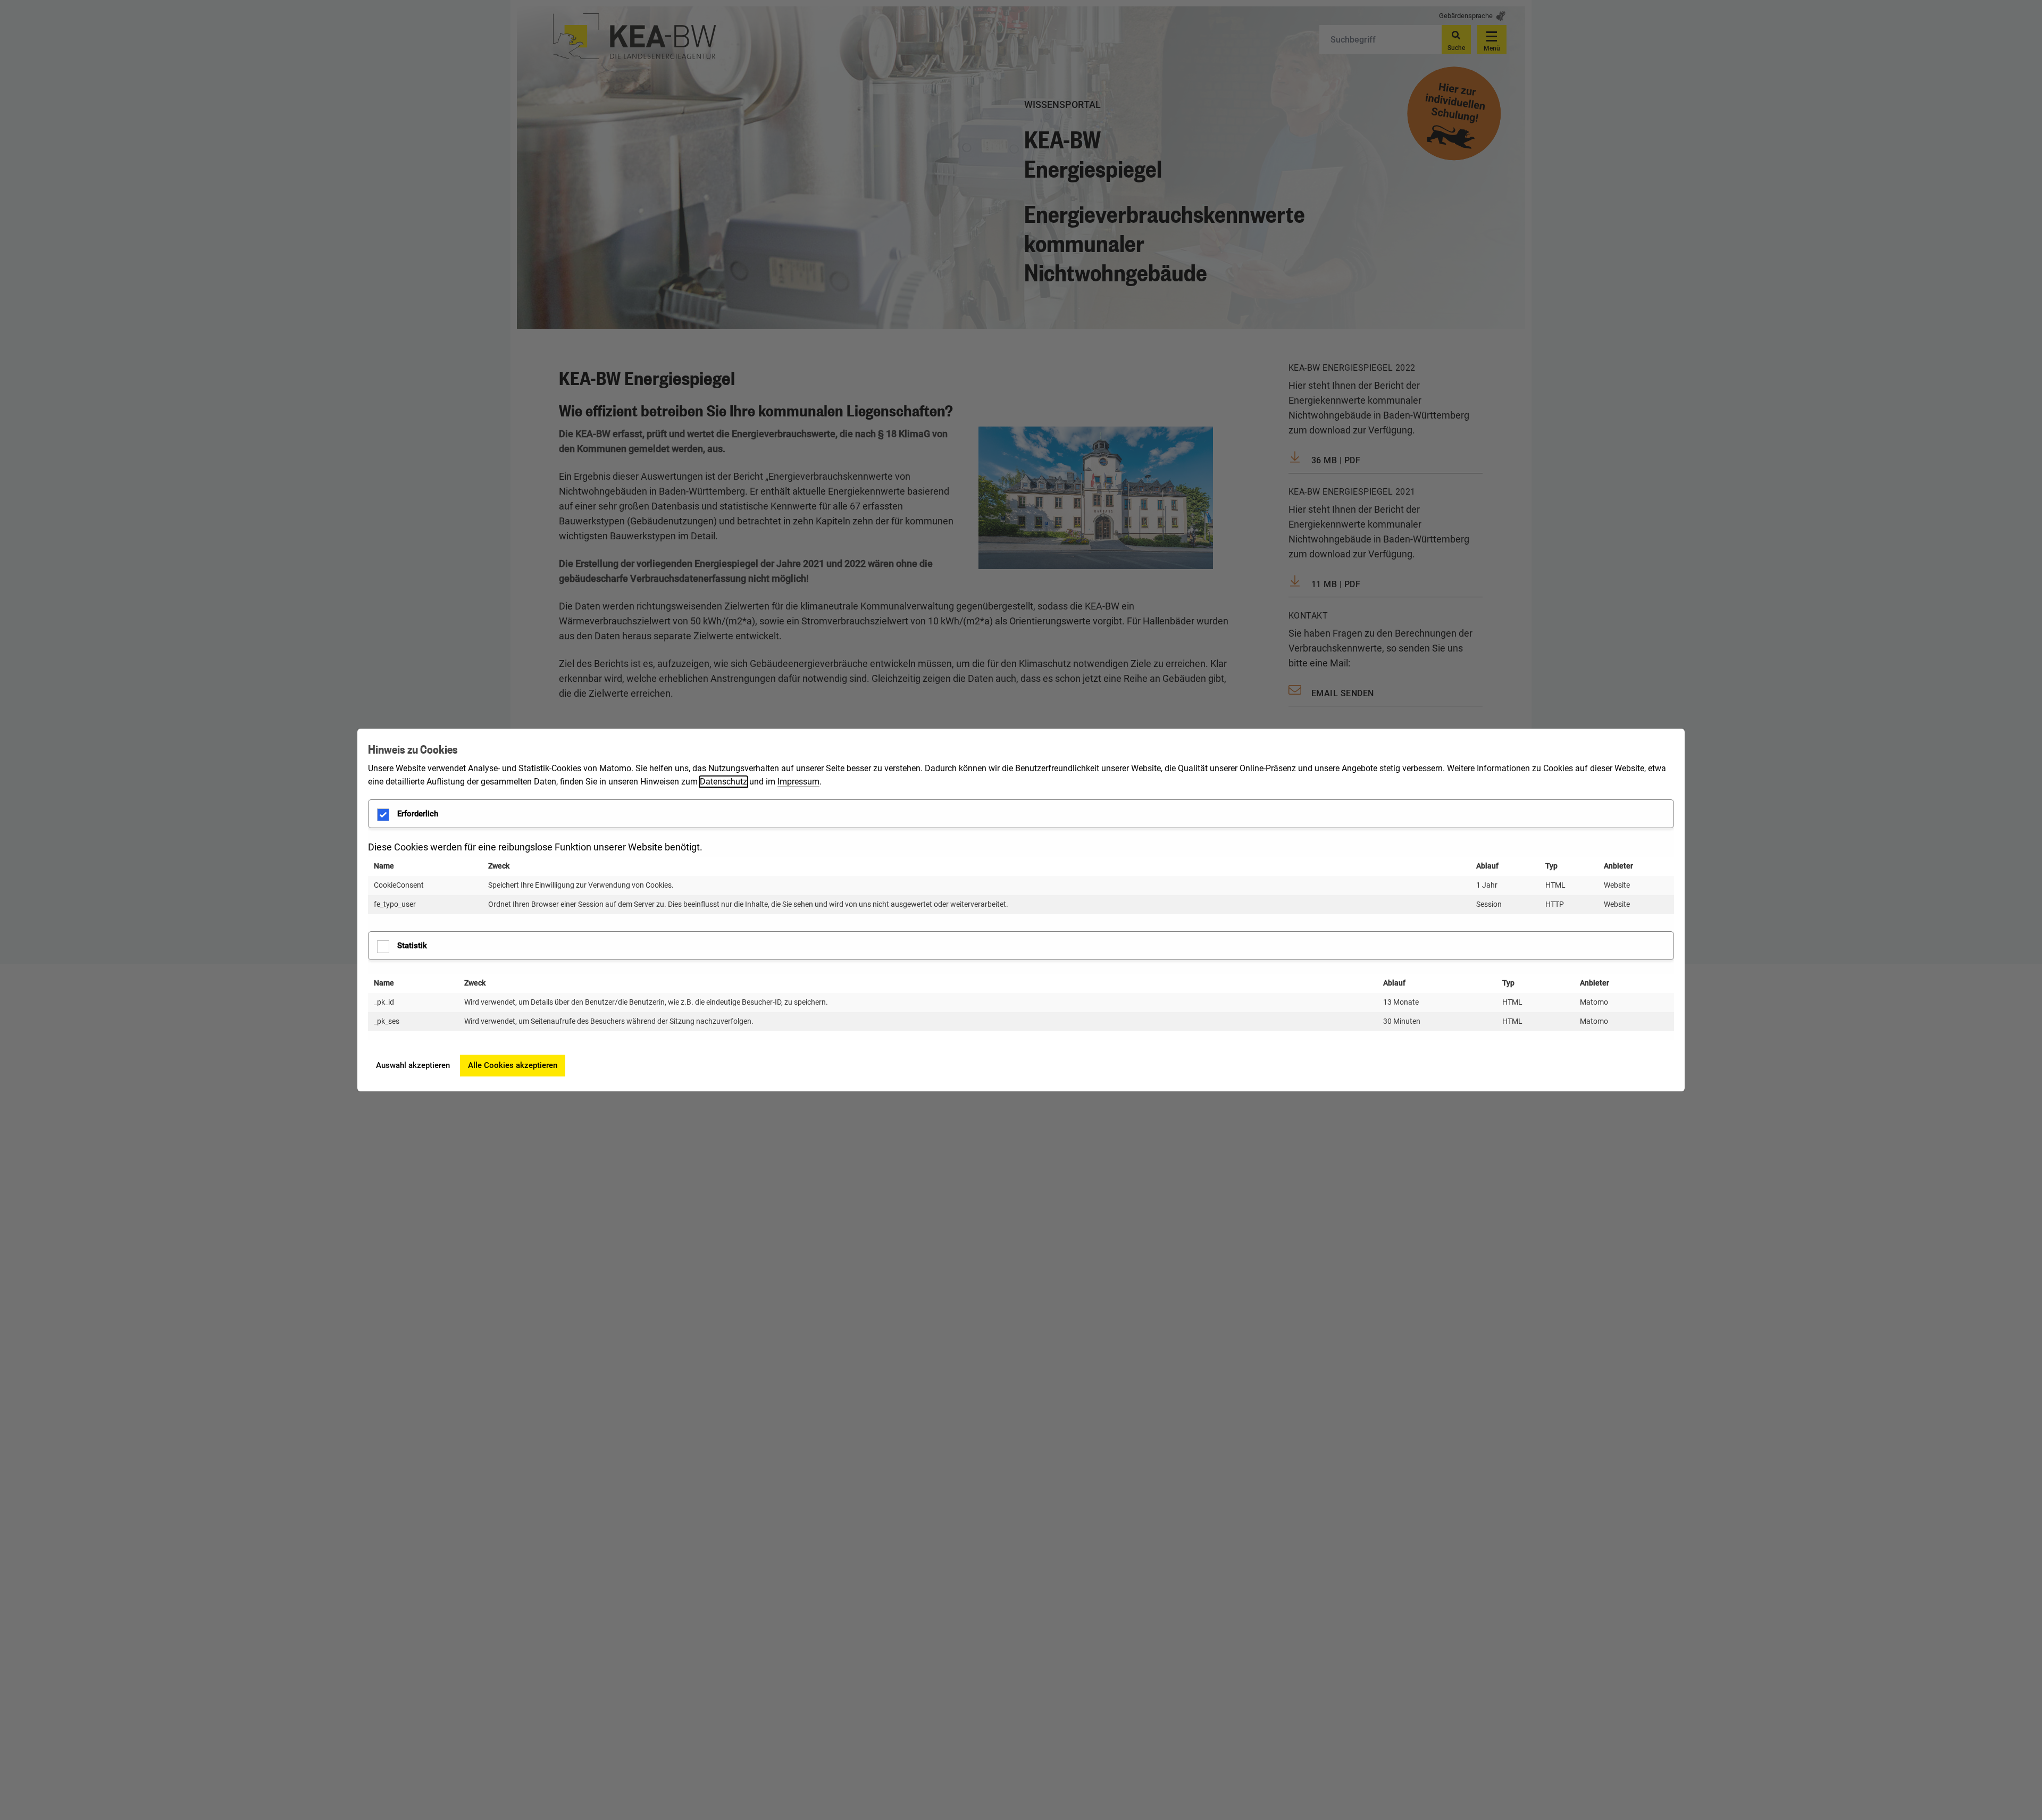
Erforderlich (418, 814)
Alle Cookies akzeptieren (513, 1065)
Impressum (798, 782)
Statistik (412, 946)
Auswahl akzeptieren (413, 1065)
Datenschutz (723, 782)
